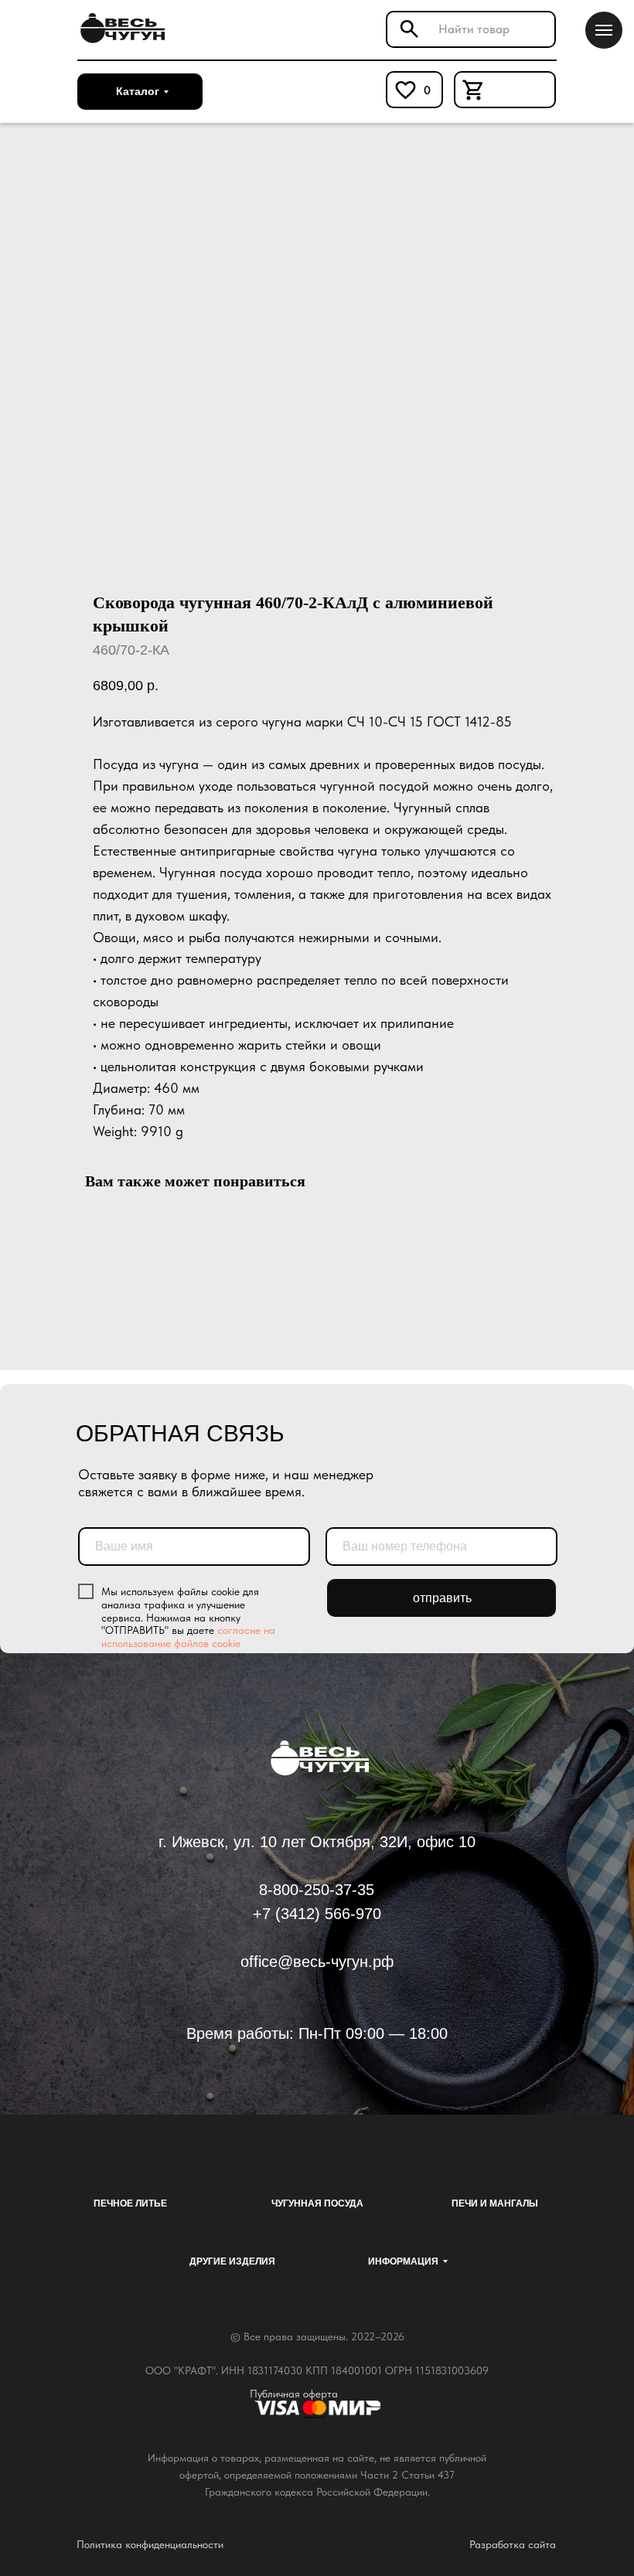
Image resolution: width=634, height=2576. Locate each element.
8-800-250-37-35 (317, 1890)
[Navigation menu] (604, 30)
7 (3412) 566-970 (322, 1914)
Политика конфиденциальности (150, 2544)
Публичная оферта (294, 2394)
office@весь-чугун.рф (317, 1962)
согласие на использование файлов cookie (188, 1637)
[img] (120, 29)
